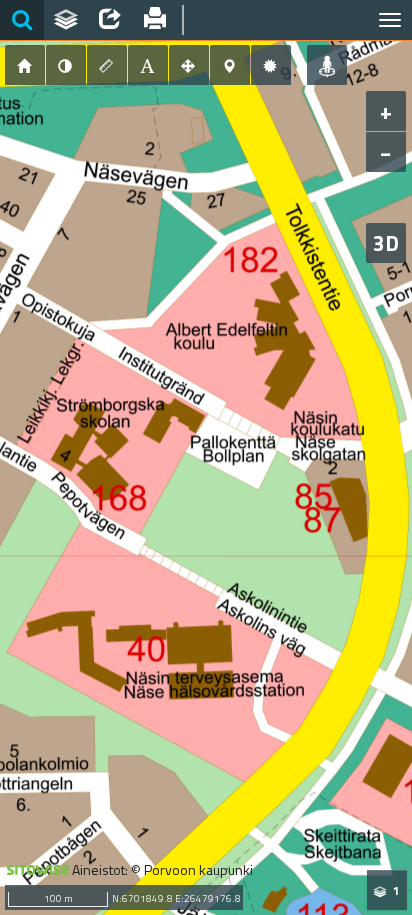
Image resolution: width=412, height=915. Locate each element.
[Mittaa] (107, 65)
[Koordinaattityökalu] (230, 65)
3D (386, 243)
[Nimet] (148, 65)
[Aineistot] (66, 20)
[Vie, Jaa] (110, 20)
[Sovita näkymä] (189, 65)
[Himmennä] (66, 65)
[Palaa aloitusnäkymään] (25, 65)
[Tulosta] (154, 20)
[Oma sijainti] (327, 65)
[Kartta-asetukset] (271, 65)
